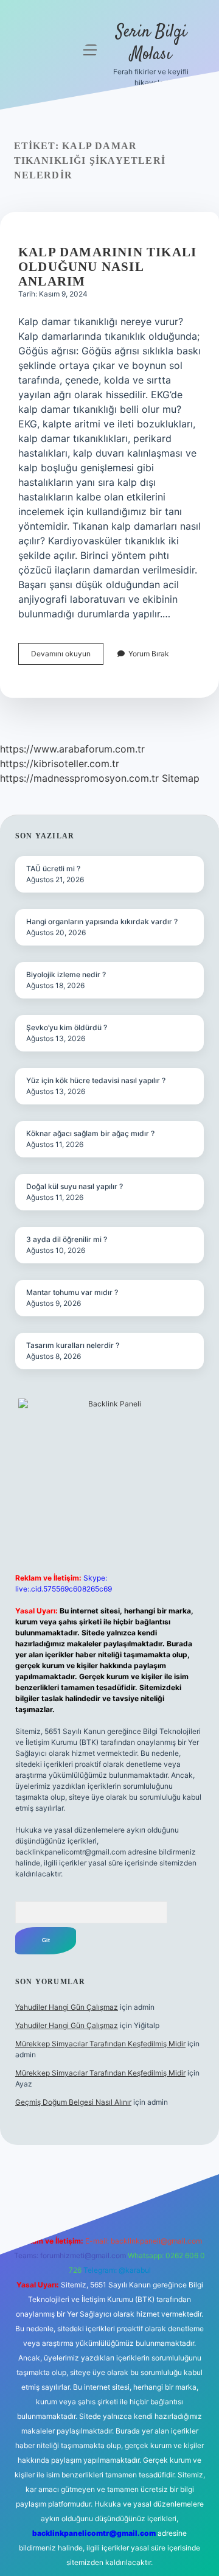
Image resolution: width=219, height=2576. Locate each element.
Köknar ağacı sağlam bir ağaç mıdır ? (90, 1133)
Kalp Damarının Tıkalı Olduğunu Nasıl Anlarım (107, 267)
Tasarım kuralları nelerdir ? (73, 1345)
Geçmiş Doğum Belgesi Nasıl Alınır (73, 2102)
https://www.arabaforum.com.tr (72, 749)
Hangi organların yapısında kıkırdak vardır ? (102, 921)
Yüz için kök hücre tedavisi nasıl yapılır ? (96, 1080)
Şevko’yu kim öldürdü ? (67, 1027)
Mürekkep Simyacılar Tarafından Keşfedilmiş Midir (100, 2044)
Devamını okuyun (67, 657)
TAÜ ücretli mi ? (53, 869)
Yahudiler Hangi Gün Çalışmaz (67, 2007)
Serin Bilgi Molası (151, 44)
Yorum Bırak (149, 654)
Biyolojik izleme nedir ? (66, 974)
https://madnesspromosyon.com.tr (79, 778)
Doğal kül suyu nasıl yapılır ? (75, 1186)
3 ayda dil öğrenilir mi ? (67, 1239)
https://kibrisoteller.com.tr (60, 763)
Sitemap (181, 778)
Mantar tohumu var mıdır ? (72, 1292)
